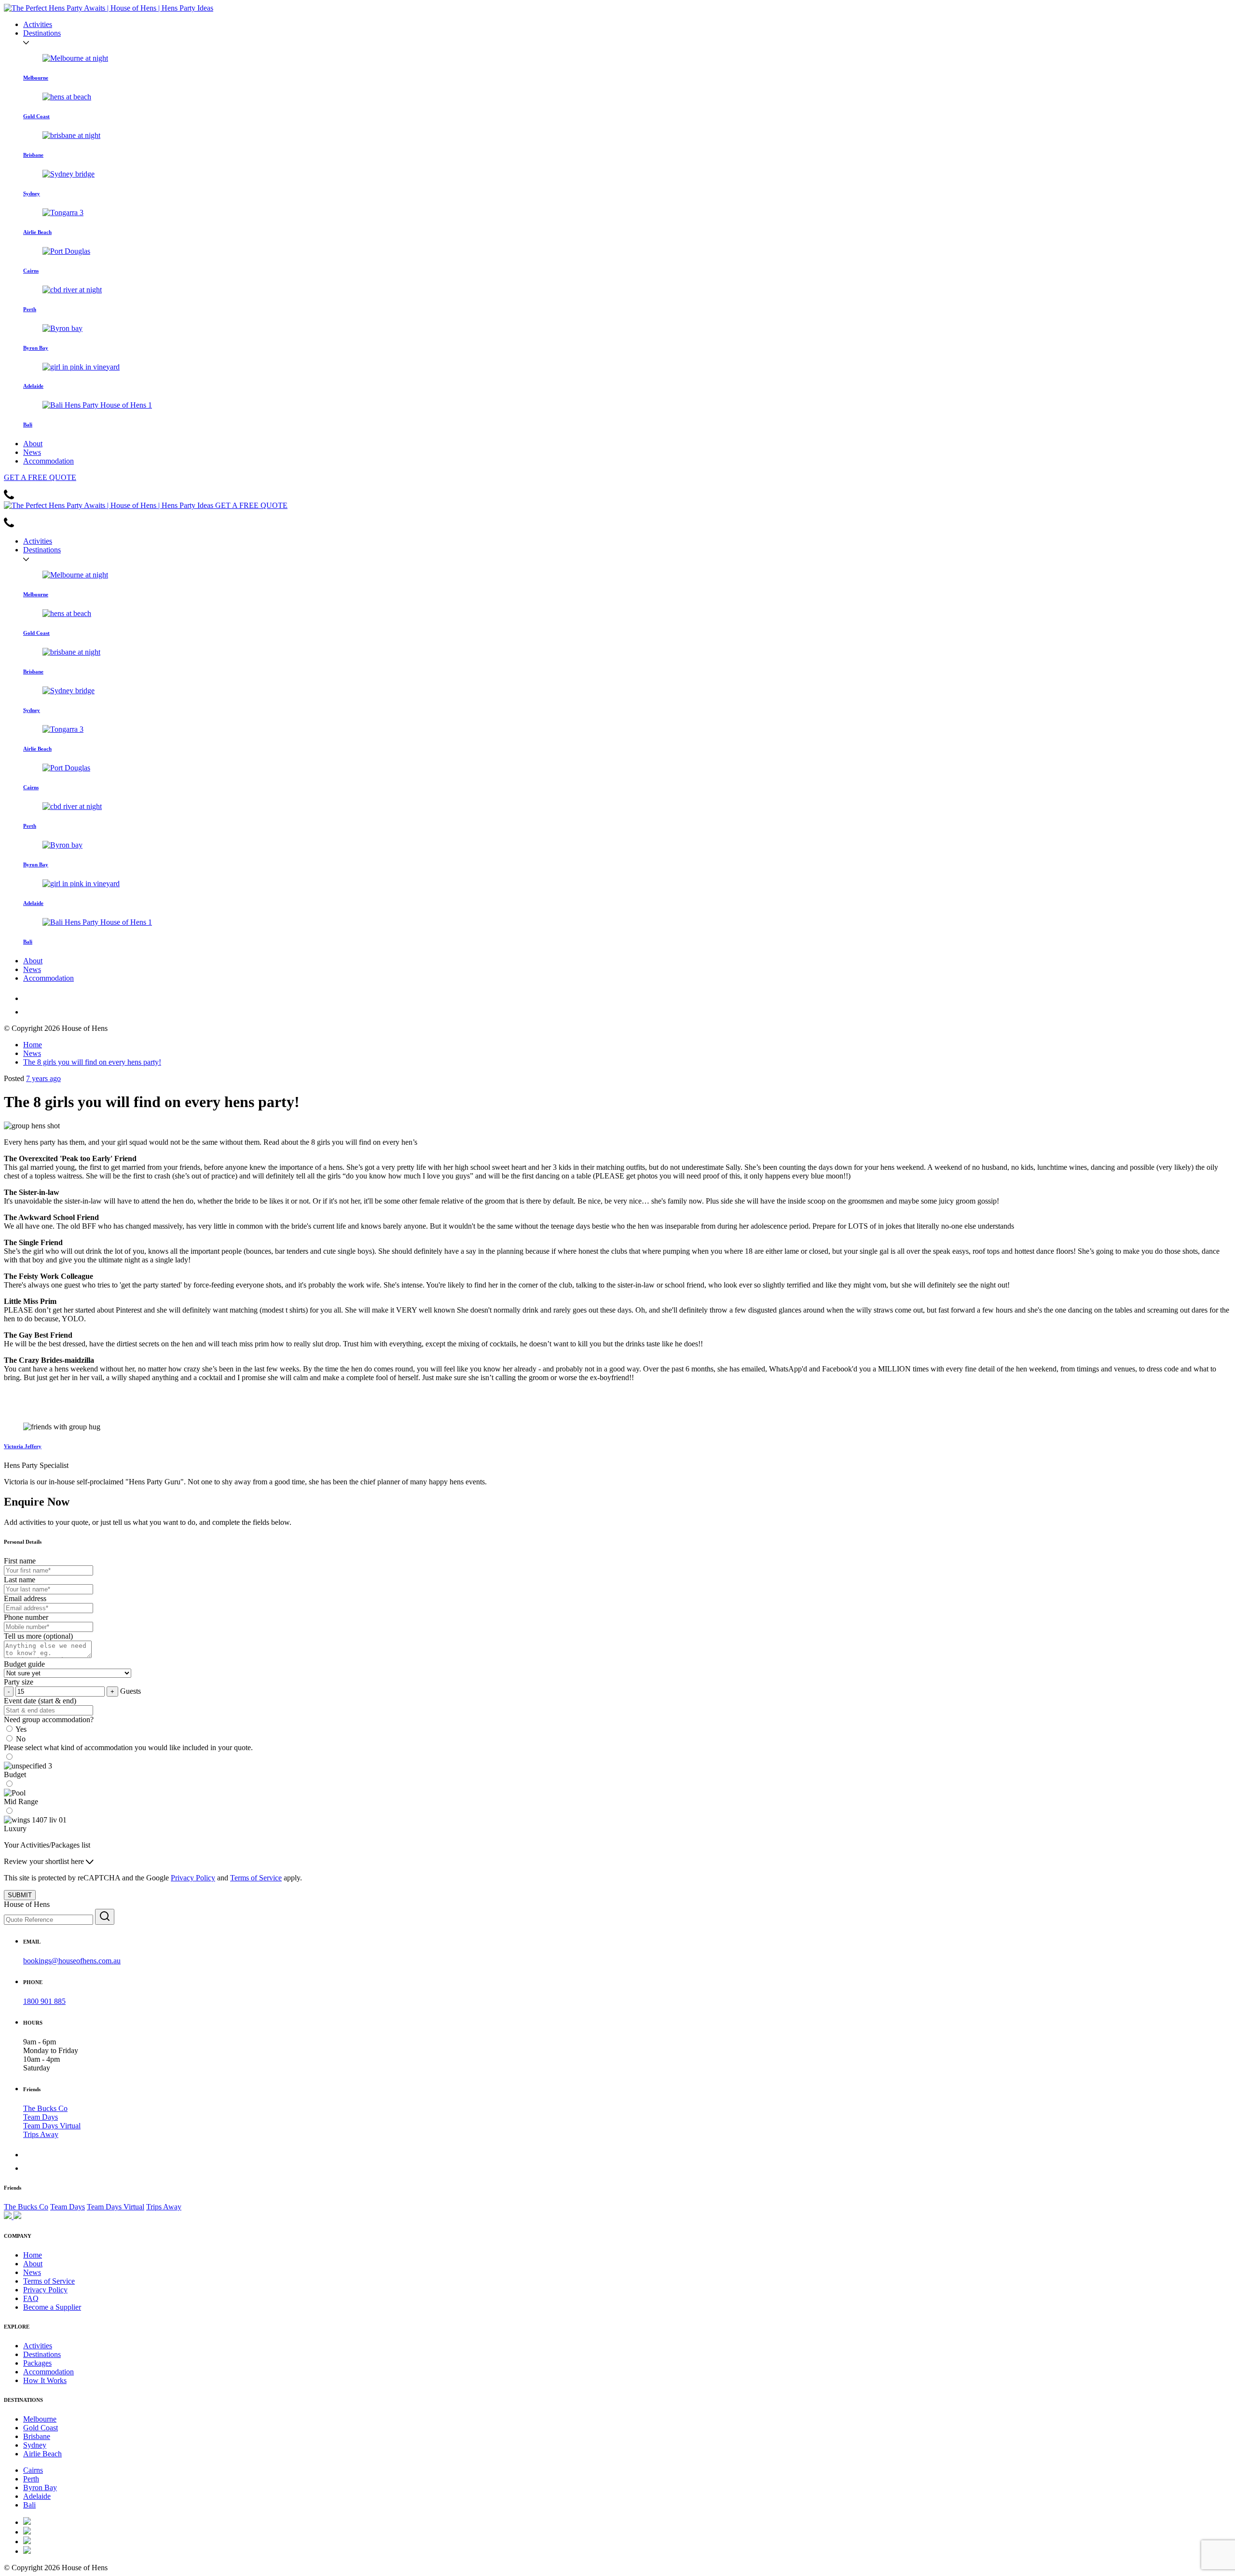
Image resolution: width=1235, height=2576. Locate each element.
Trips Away (41, 2134)
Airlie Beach (42, 2454)
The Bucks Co (45, 2108)
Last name (20, 1580)
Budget (15, 1774)
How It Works (45, 2380)
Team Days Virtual (52, 2126)
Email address (25, 1598)
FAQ (31, 2298)
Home (33, 1045)
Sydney (35, 2445)
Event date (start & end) (40, 1701)
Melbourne (40, 2419)
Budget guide (24, 1664)
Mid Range (21, 1802)
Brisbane (37, 2436)
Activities (38, 24)
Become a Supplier (52, 2307)
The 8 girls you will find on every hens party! (92, 1062)
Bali (29, 2505)
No (21, 1739)
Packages (37, 2363)
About (33, 444)
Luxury (15, 1829)
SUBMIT (20, 1895)
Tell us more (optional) (38, 1636)
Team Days (41, 2117)
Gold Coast (41, 2428)
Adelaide (37, 2496)
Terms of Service (256, 1878)
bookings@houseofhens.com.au (72, 1961)
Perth (31, 2479)
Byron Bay (40, 2487)
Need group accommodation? (49, 1720)
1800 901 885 (44, 2001)
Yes (21, 1729)
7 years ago (43, 1078)
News (32, 452)
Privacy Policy (193, 1878)
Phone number (26, 1617)
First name (20, 1561)
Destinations (42, 33)
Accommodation (48, 461)
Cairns (33, 2470)
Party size (19, 1682)
